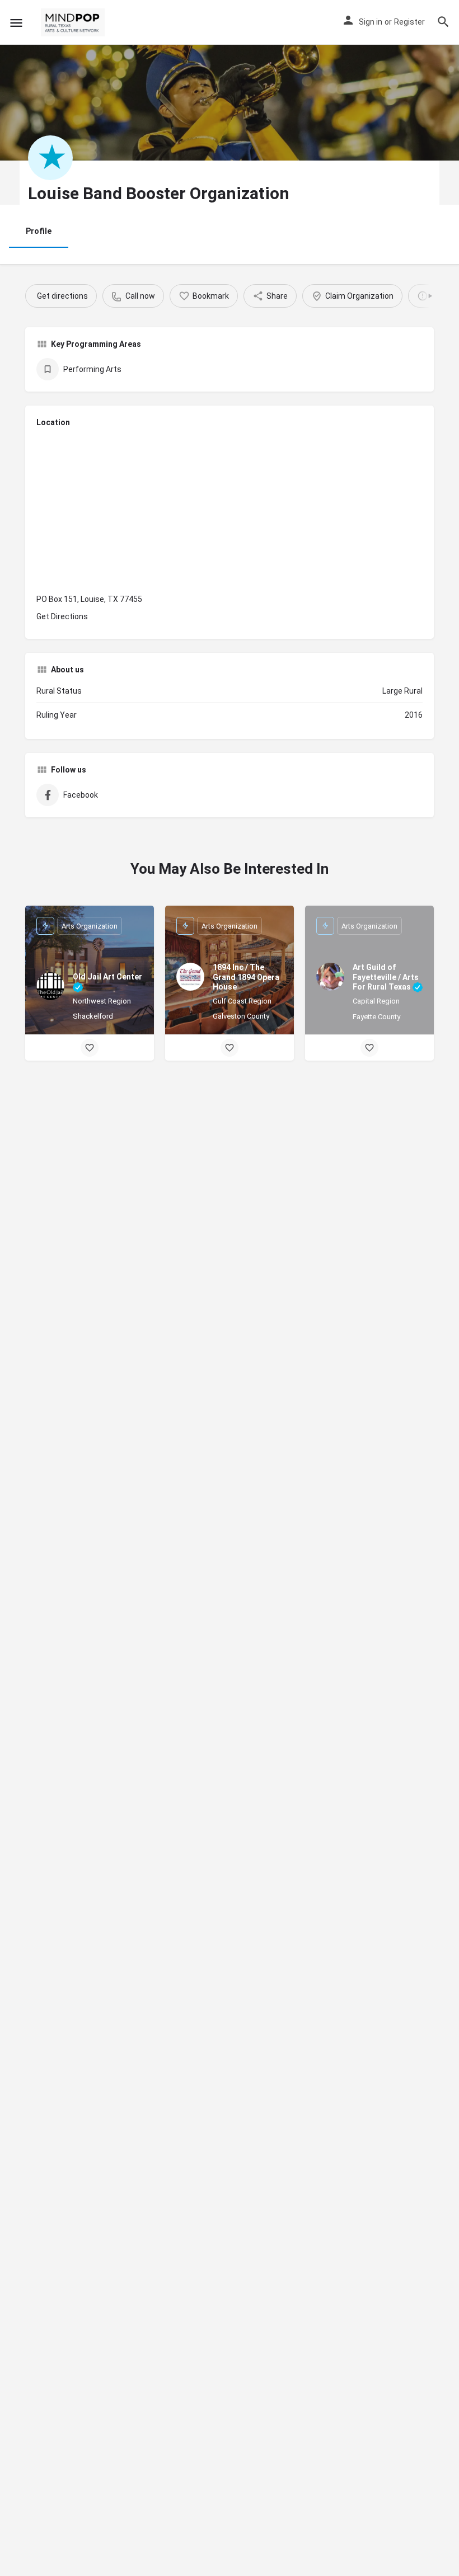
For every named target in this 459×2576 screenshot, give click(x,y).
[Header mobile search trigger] (443, 22)
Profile (39, 231)
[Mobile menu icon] (16, 23)
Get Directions (62, 616)
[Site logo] (74, 22)
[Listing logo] (50, 158)
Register (409, 22)
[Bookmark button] (90, 1048)
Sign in (371, 22)
